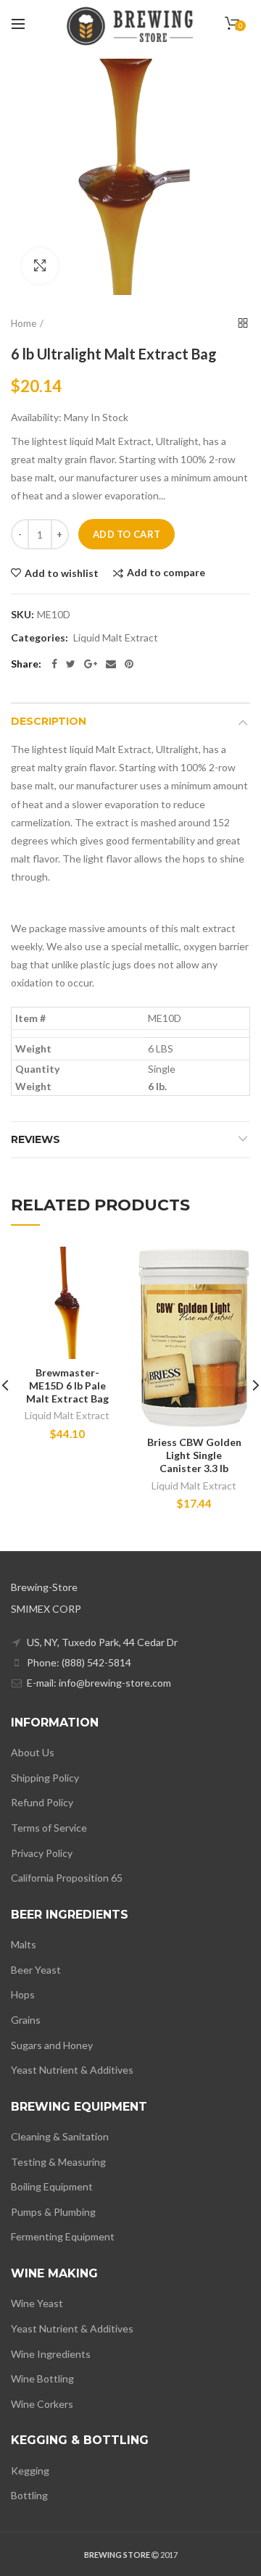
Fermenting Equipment (63, 2236)
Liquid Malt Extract (116, 638)
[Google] (91, 664)
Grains (26, 2020)
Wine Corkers (42, 2404)
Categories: (40, 638)
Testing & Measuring (58, 2162)
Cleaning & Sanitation (60, 2136)
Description (49, 721)
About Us (33, 1752)
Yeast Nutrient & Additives (72, 2070)
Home (24, 323)
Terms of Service (49, 1828)
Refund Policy (42, 1802)
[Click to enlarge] (40, 266)
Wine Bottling (42, 2378)
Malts (24, 1944)
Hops (23, 1994)
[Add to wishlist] (103, 1267)
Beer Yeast (36, 1970)
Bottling (29, 2495)
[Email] (111, 664)
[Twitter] (71, 664)
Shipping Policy (45, 1778)
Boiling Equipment (52, 2186)
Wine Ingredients (51, 2354)
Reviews (36, 1139)
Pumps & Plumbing (53, 2212)
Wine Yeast (37, 2303)
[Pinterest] (129, 664)
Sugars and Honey (52, 2045)
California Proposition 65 (67, 1878)
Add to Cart (127, 534)
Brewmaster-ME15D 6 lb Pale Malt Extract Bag (67, 1385)
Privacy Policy (42, 1853)
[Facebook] (54, 664)
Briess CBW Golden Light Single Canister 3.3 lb (194, 1455)
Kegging (30, 2471)
